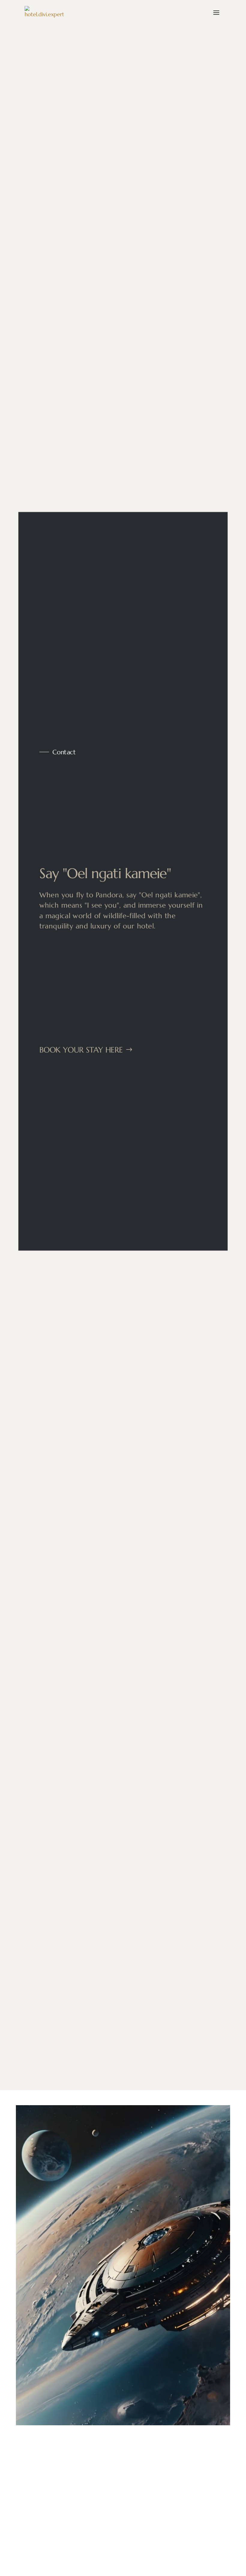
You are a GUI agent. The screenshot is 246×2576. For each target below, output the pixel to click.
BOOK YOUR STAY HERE (80, 1050)
